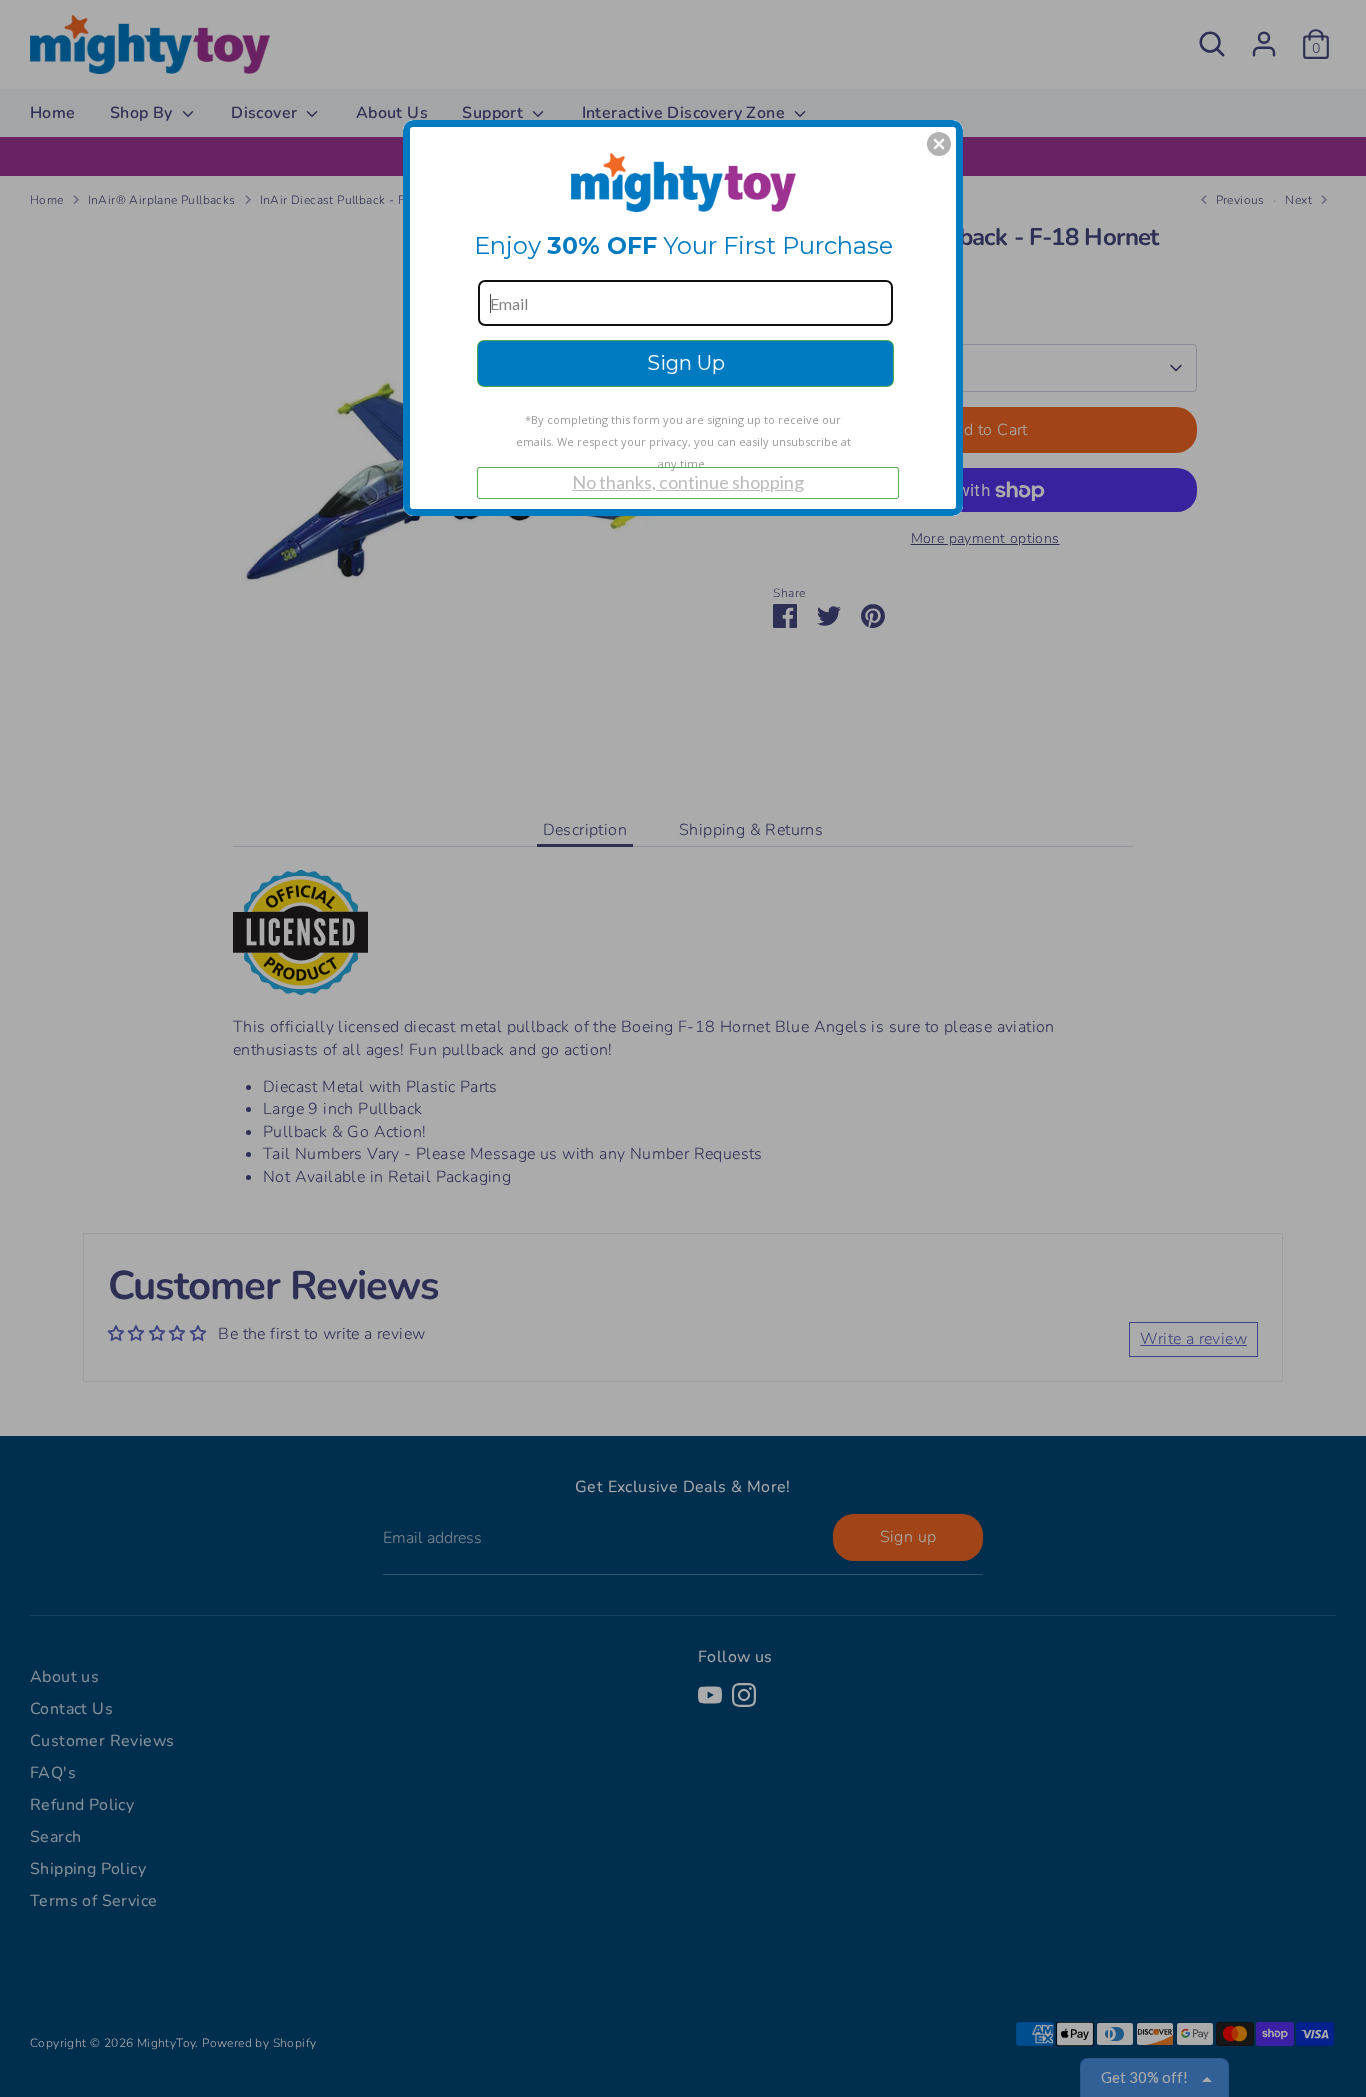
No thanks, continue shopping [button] (688, 482)
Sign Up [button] (686, 363)
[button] (939, 144)
